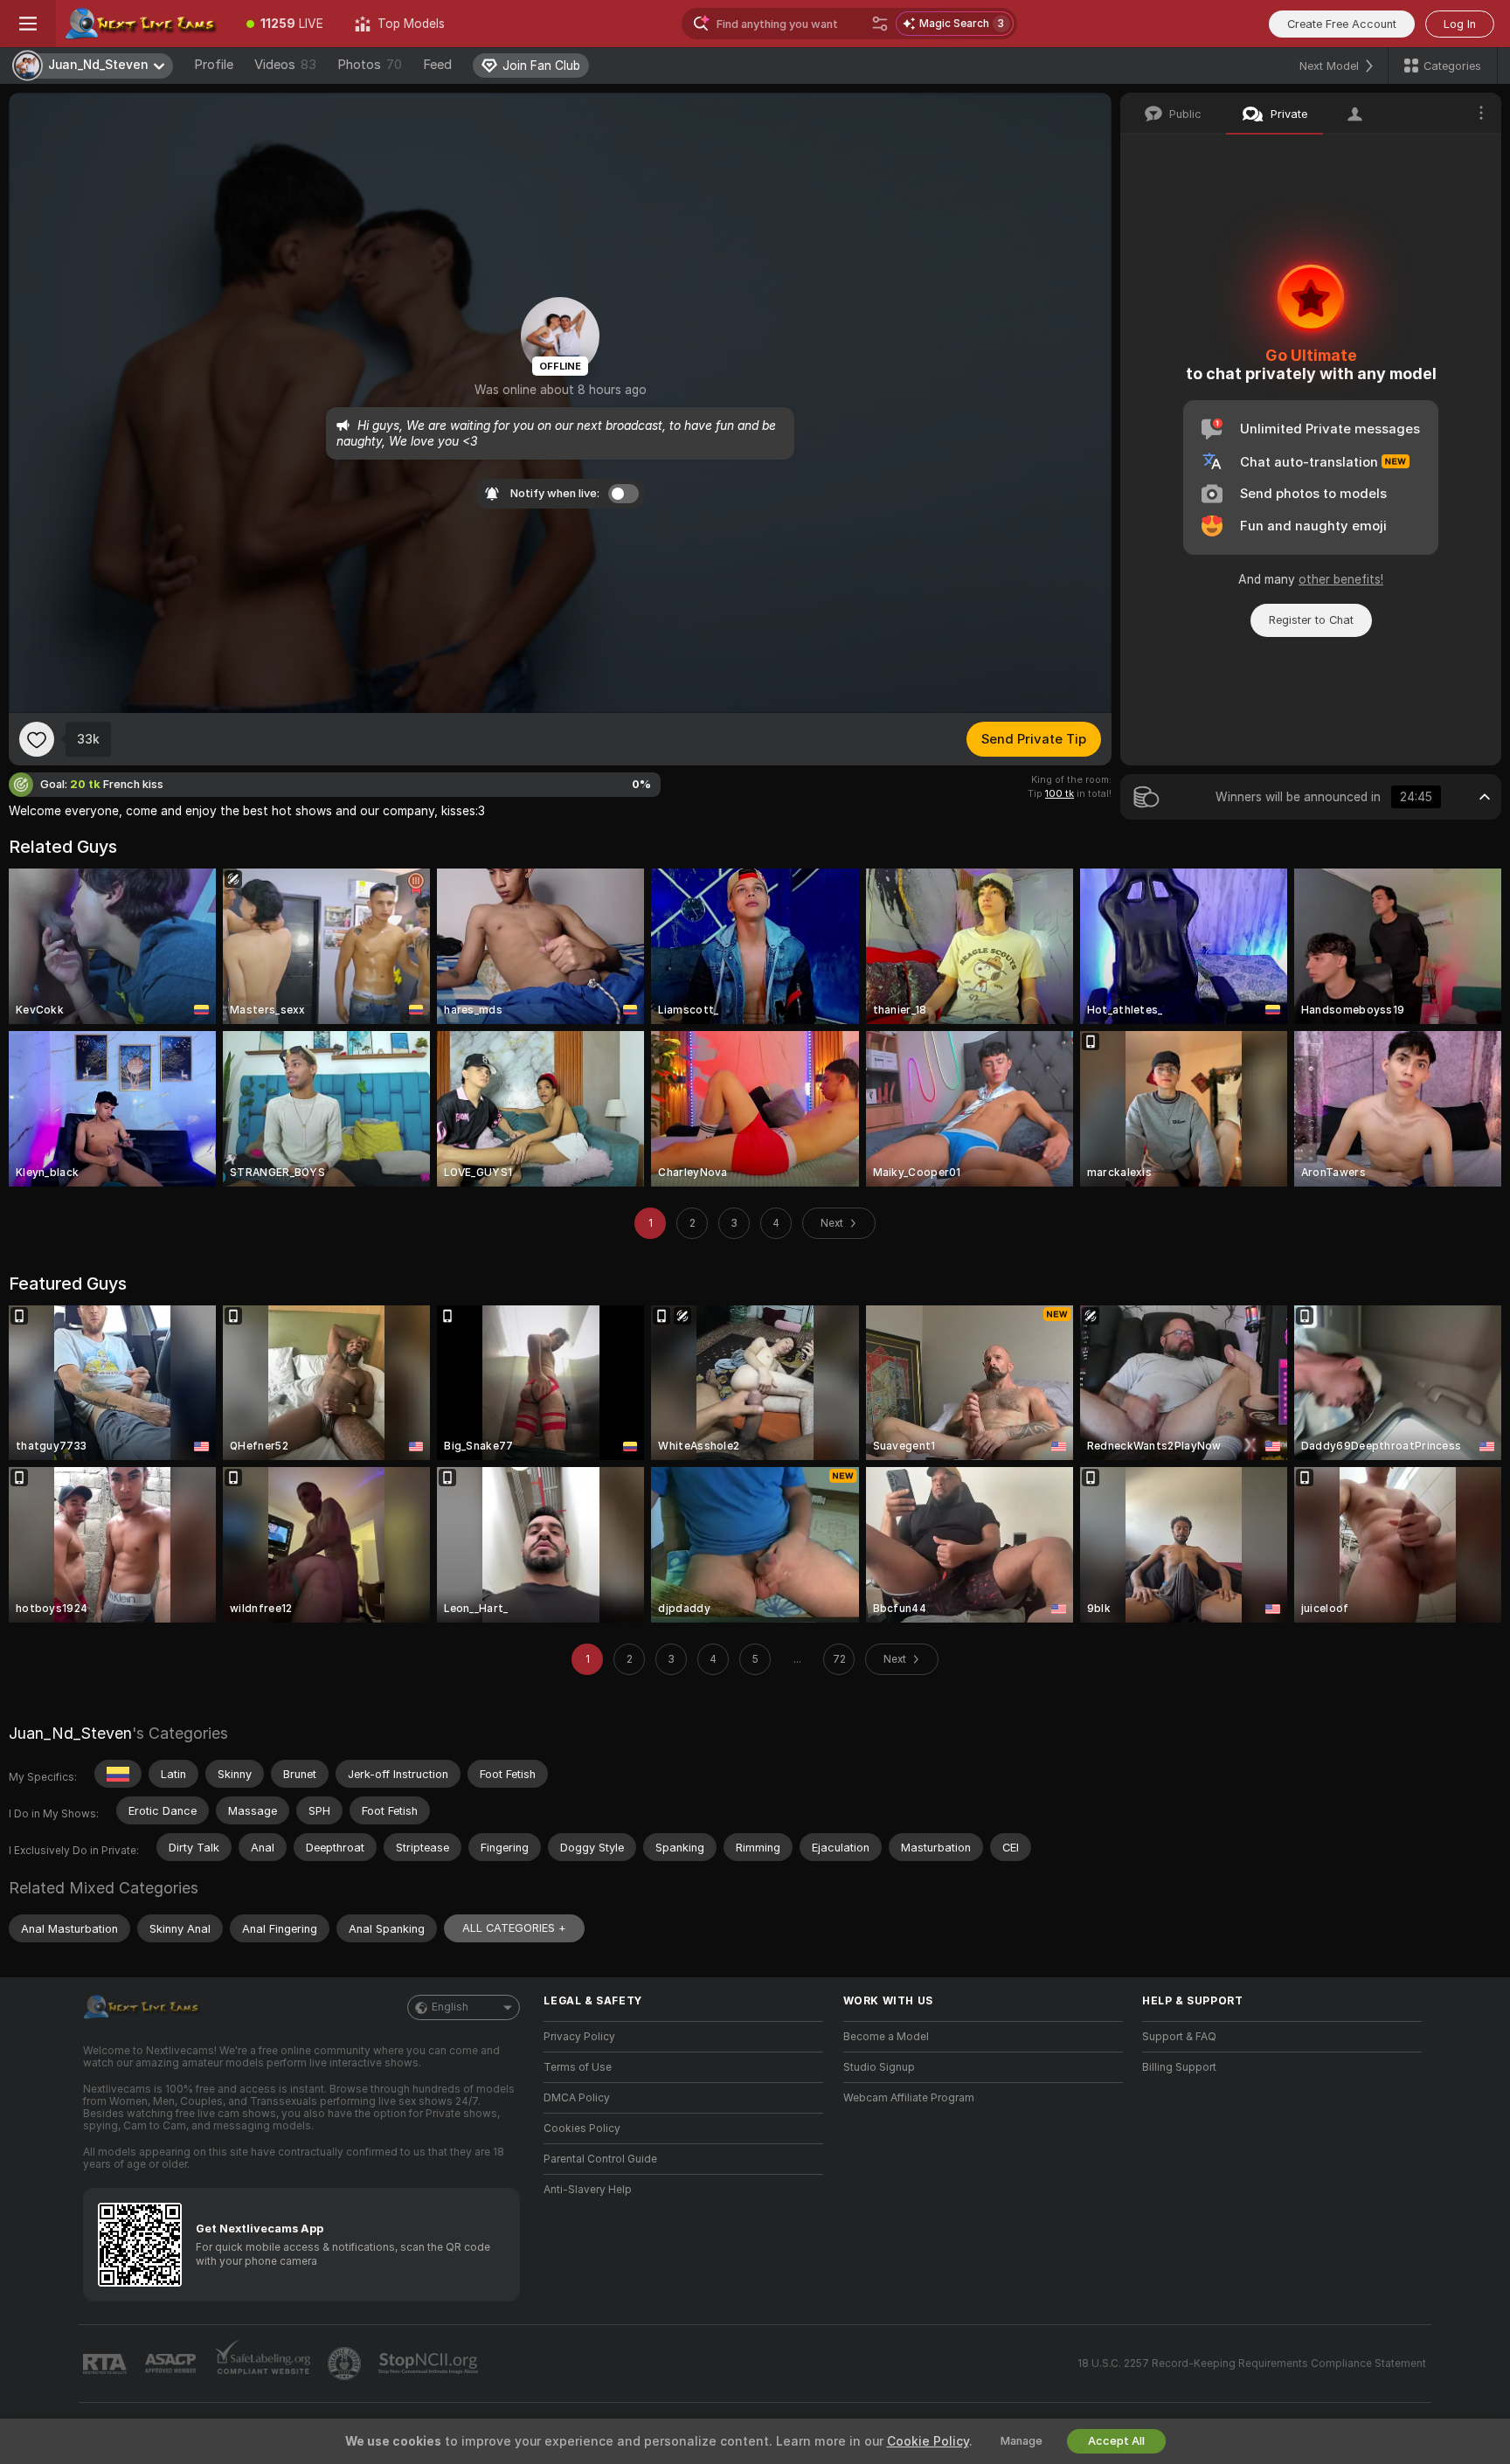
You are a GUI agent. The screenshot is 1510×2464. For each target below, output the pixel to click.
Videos (285, 65)
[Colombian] (118, 1774)
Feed (437, 65)
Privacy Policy (579, 2037)
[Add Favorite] (37, 739)
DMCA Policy (577, 2098)
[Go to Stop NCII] (430, 2364)
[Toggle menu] (28, 24)
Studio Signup (879, 2067)
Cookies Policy (582, 2128)
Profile (214, 65)
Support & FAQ (1179, 2037)
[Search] (880, 24)
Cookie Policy (928, 2441)
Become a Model (886, 2037)
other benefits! (1341, 579)
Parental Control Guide (600, 2159)
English (450, 2007)
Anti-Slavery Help (588, 2190)
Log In (1460, 24)
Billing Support (1179, 2067)
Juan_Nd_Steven (70, 1733)
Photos (370, 65)
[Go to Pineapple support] (346, 2364)
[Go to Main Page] (143, 24)
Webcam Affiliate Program (909, 2098)
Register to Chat (1311, 620)
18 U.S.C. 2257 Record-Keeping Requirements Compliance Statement (1252, 2364)
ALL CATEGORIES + (514, 1928)
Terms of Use (578, 2067)
